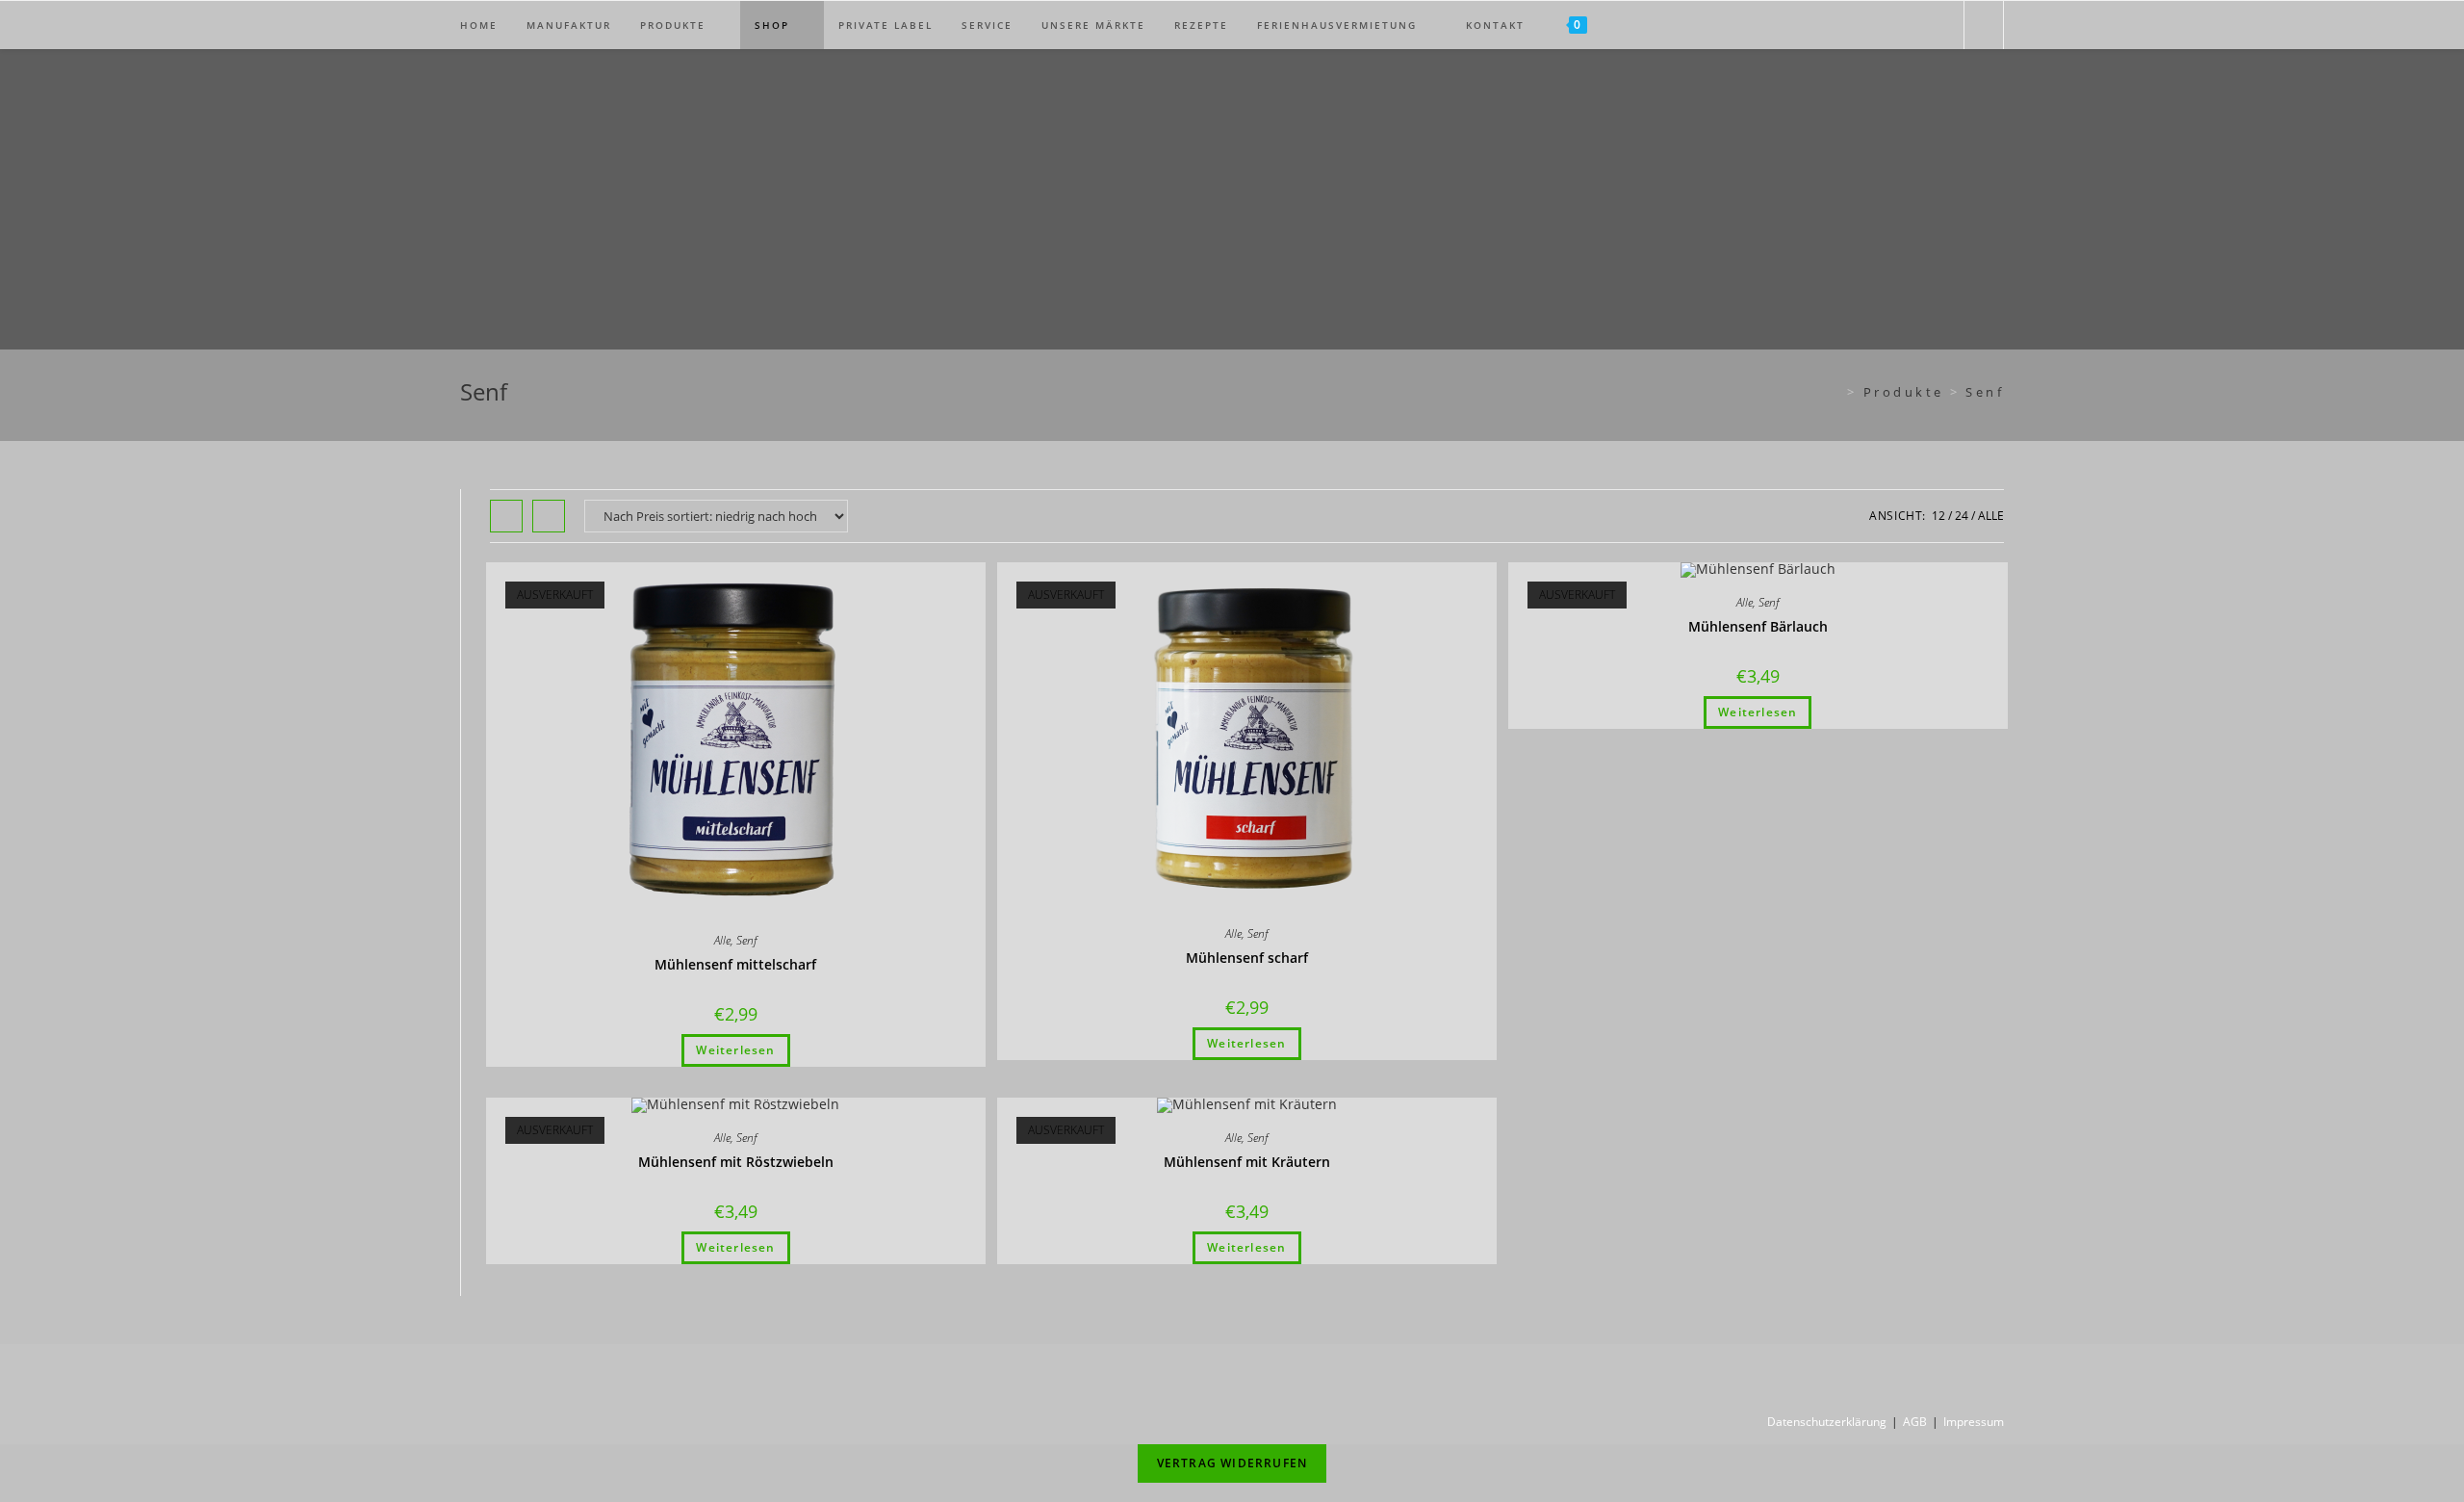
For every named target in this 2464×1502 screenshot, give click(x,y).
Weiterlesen (735, 1050)
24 (1962, 516)
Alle (1991, 516)
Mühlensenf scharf (1247, 958)
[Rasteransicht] (506, 516)
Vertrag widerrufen (1232, 1463)
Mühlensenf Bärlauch (1758, 626)
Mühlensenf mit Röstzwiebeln (736, 1162)
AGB (1915, 1422)
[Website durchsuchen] (1984, 26)
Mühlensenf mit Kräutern (1247, 1162)
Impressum (1974, 1422)
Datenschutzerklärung (1827, 1422)
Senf (1985, 392)
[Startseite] (1835, 392)
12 (1938, 516)
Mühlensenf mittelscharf (735, 964)
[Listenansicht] (549, 516)
